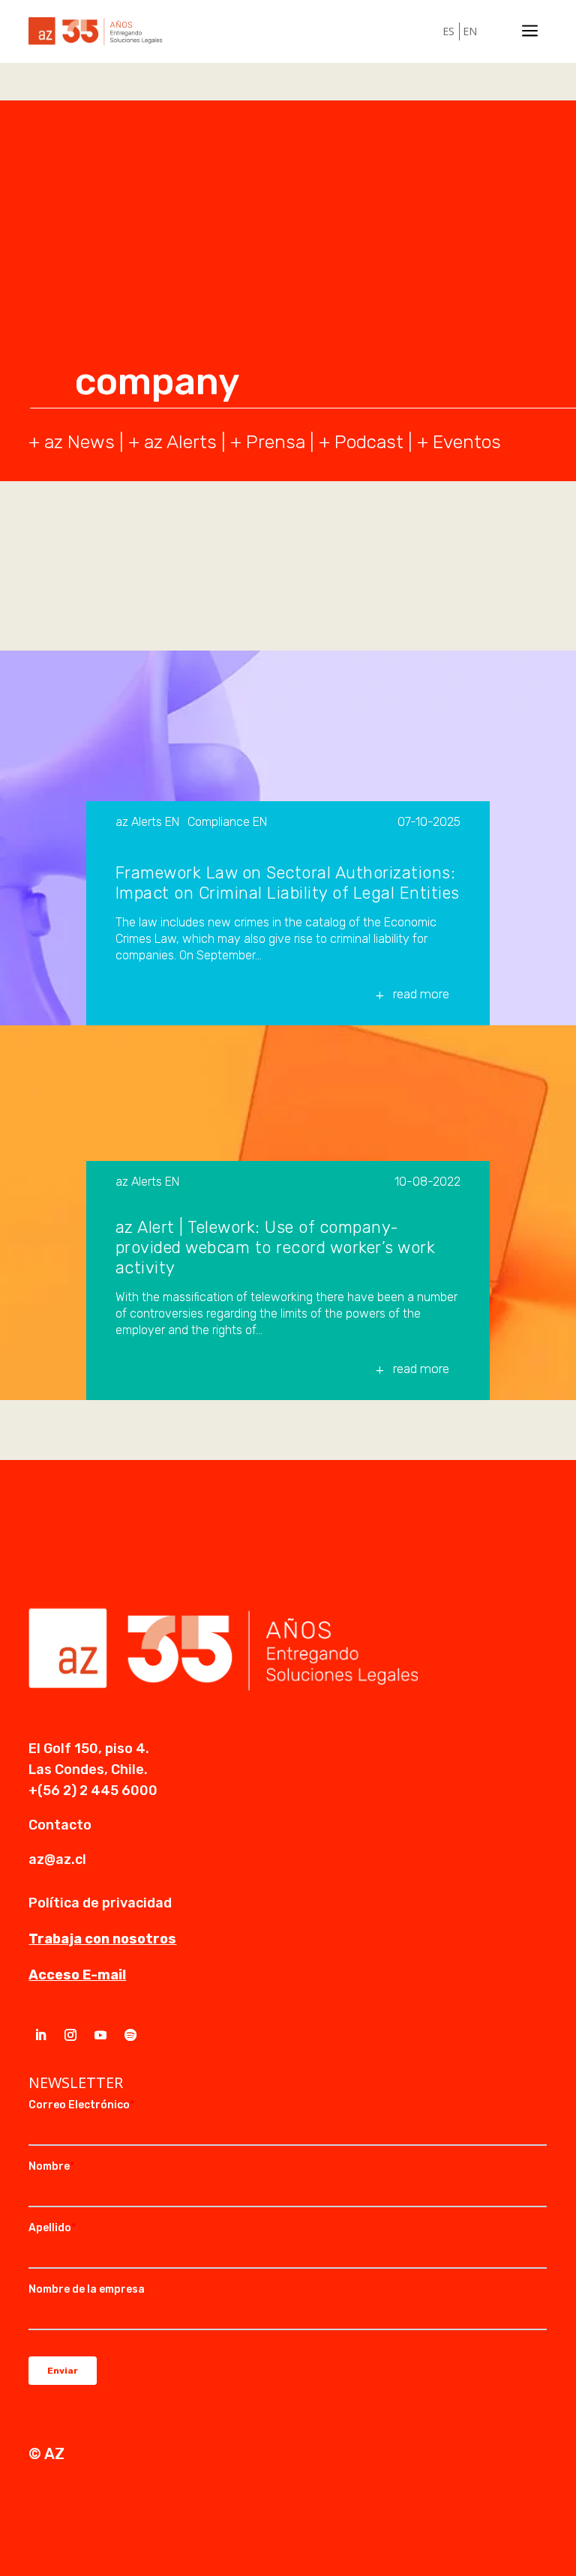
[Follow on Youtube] (100, 2035)
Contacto (60, 1825)
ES (448, 31)
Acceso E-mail (77, 1975)
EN (470, 31)
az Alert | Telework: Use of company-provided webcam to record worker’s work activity (276, 1248)
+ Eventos (459, 442)
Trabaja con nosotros (102, 1939)
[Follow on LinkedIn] (40, 2035)
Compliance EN (228, 823)
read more (421, 994)
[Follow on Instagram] (70, 2035)
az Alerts (180, 442)
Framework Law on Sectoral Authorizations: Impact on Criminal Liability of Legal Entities (288, 883)
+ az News (72, 442)
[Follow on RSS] (130, 2035)
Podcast (369, 442)
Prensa (276, 442)
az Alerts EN (148, 823)
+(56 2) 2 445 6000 (93, 1791)
